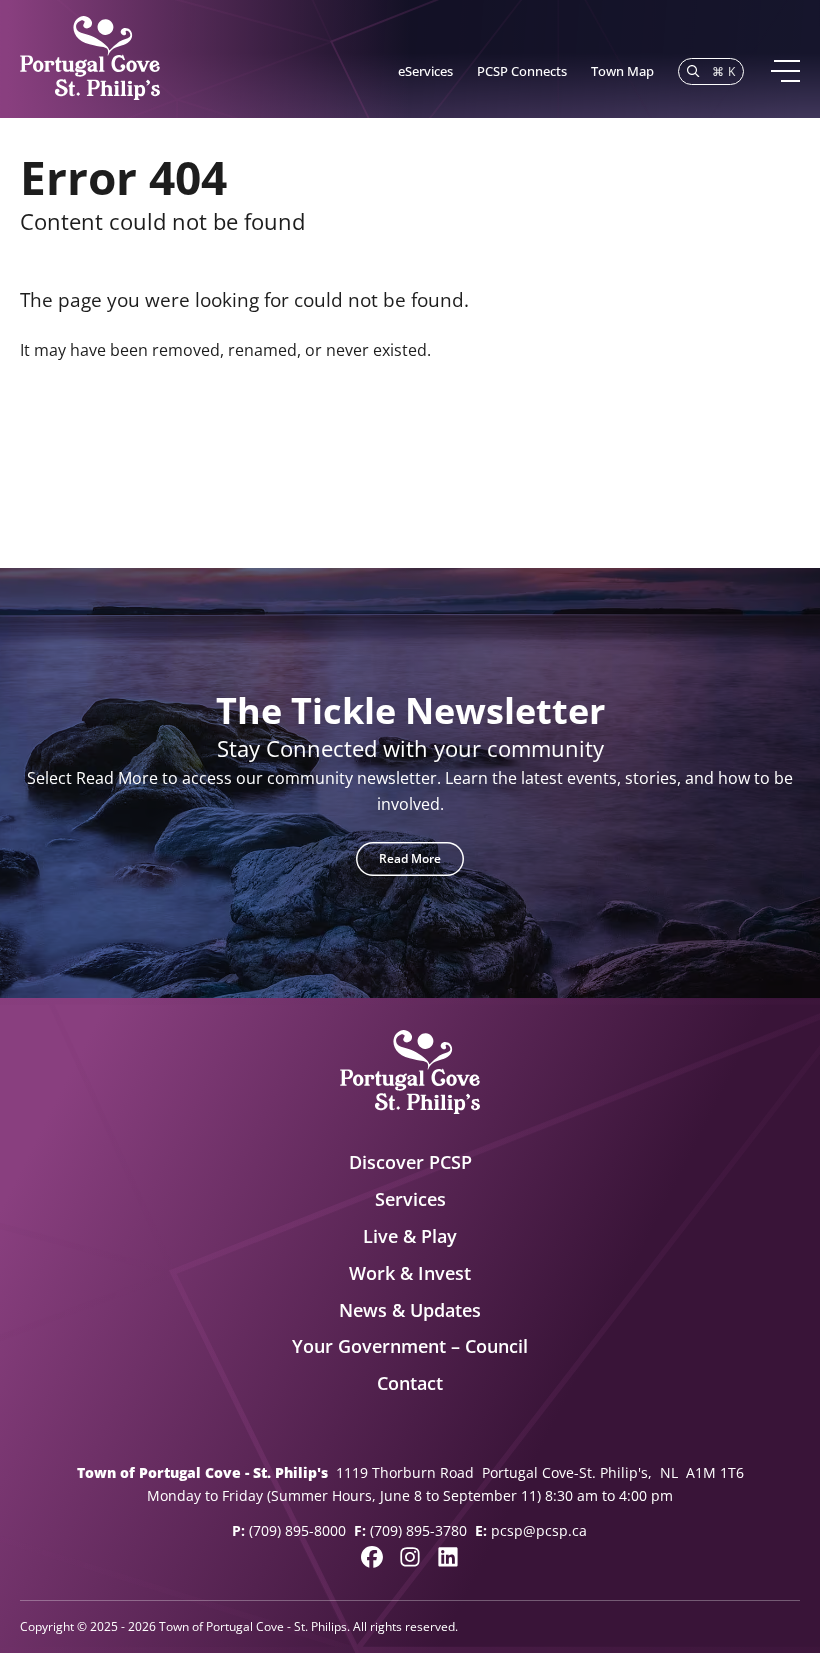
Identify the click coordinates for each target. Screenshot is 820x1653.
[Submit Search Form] (775, 446)
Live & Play (410, 1236)
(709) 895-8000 (297, 1530)
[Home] (90, 59)
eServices (425, 71)
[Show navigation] (784, 71)
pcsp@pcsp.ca (539, 1530)
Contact (410, 1383)
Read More (410, 858)
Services (410, 1199)
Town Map (622, 71)
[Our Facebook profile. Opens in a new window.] (372, 1557)
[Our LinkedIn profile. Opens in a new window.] (448, 1557)
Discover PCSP (410, 1162)
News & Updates (410, 1310)
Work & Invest (410, 1273)
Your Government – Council (410, 1346)
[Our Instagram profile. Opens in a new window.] (410, 1557)
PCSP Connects (522, 71)
